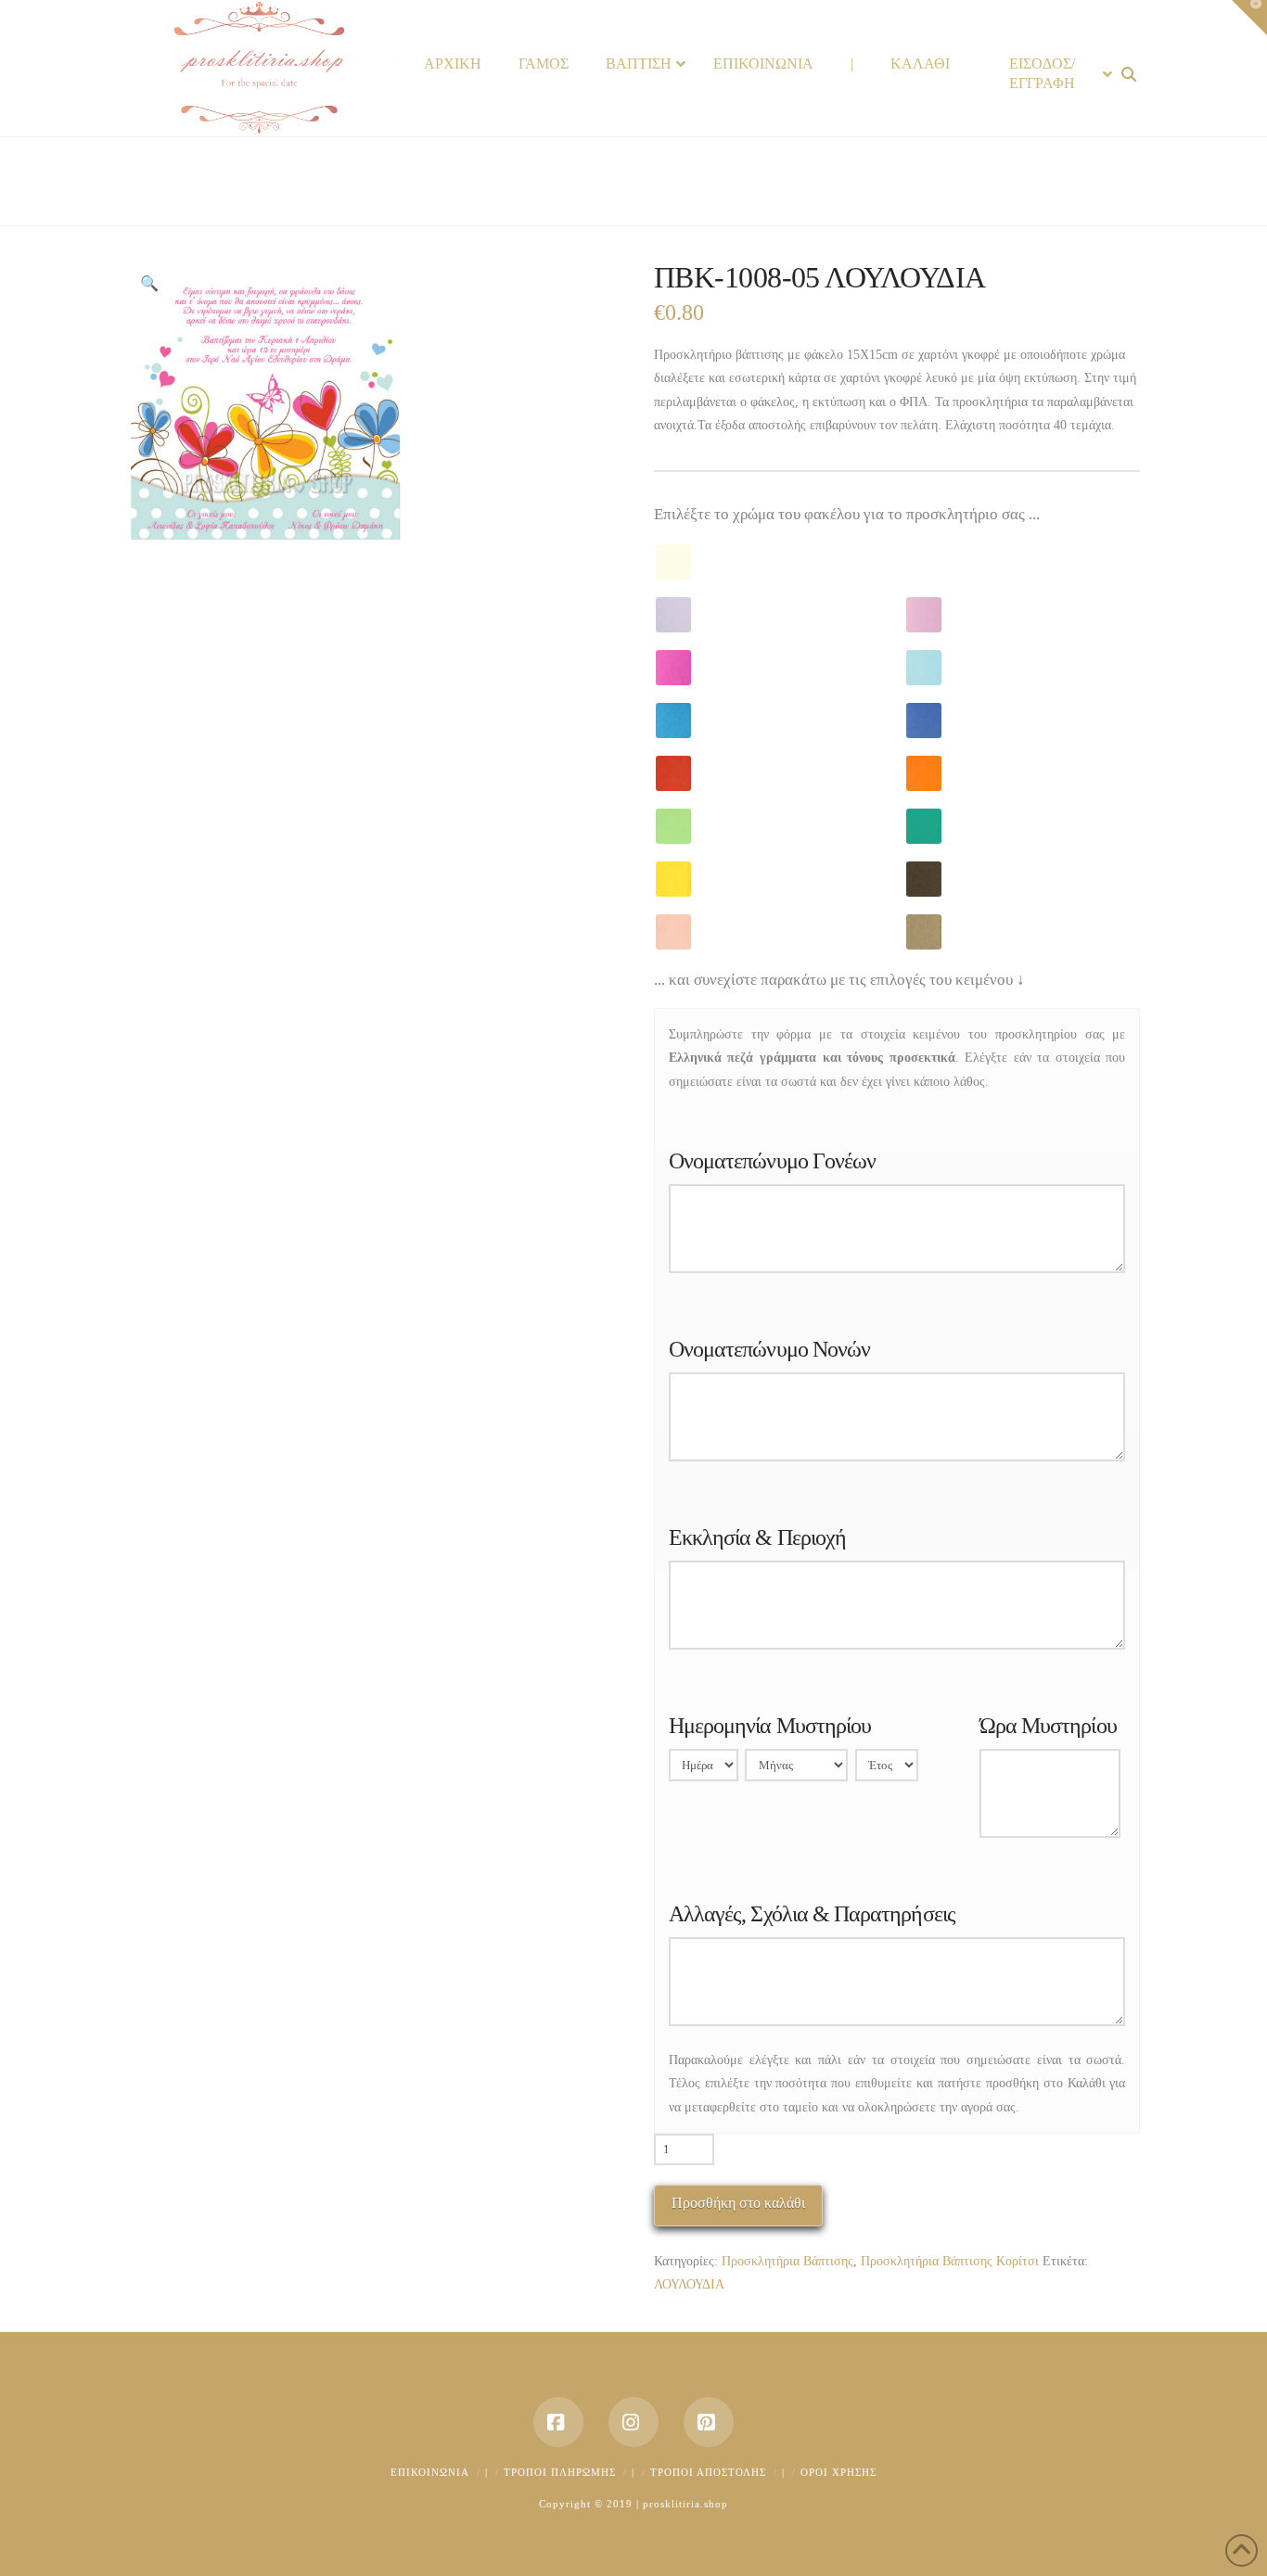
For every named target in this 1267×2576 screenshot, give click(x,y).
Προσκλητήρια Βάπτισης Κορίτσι (950, 2261)
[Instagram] (633, 2422)
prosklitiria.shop (685, 2504)
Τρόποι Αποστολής (708, 2472)
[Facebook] (558, 2422)
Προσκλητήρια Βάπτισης (787, 2261)
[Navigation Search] (1131, 75)
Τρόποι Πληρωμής (560, 2472)
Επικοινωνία (430, 2472)
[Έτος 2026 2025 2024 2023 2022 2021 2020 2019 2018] (887, 1769)
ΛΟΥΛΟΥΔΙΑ (689, 2284)
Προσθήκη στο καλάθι (738, 2203)
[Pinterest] (709, 2422)
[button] (149, 284)
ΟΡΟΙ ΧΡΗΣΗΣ (838, 2472)
